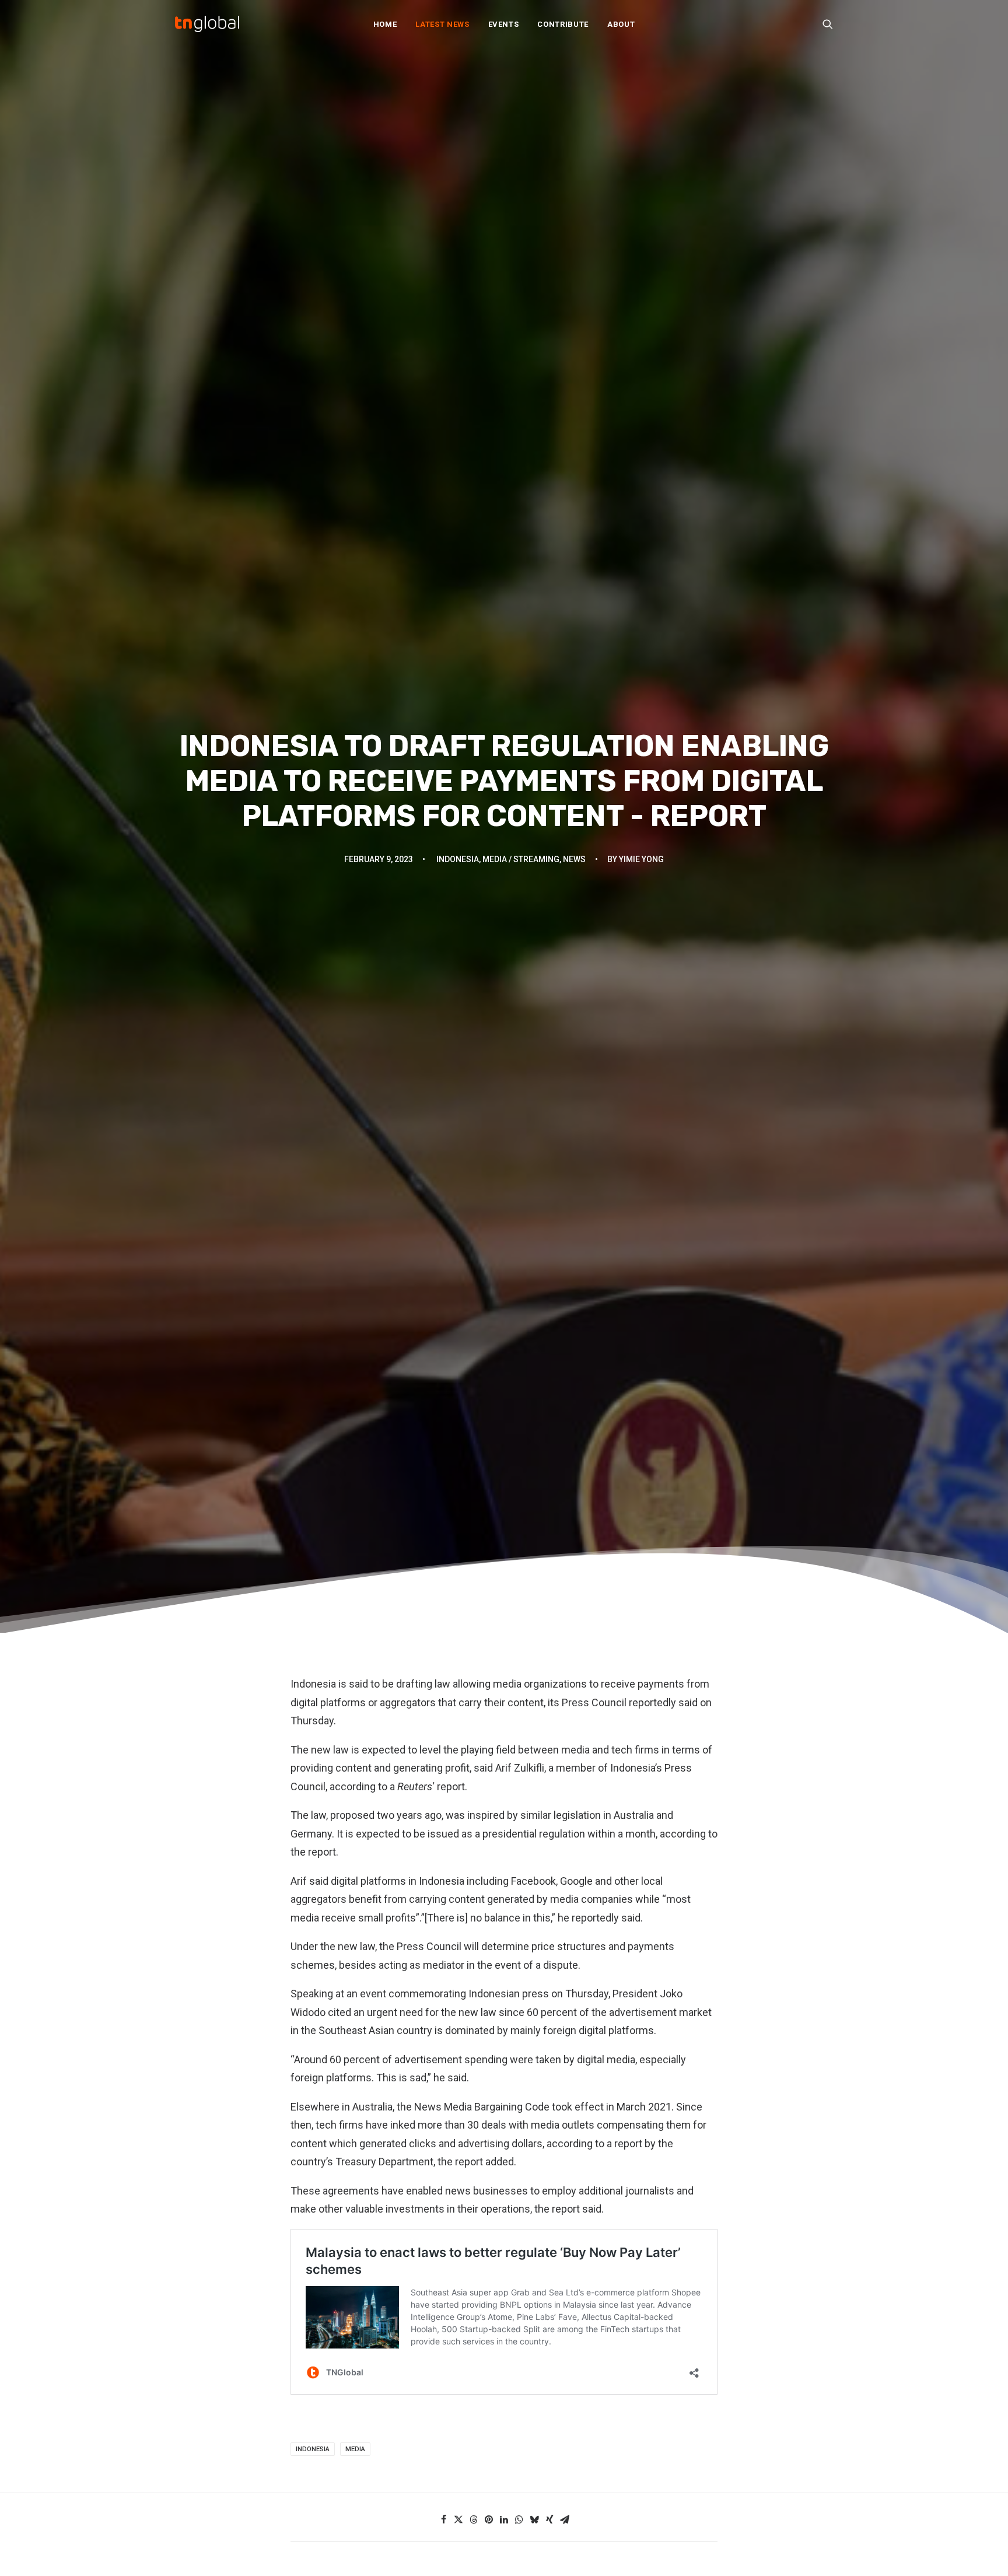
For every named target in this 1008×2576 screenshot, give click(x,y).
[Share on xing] (549, 2519)
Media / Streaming (521, 859)
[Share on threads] (474, 2519)
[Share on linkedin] (504, 2519)
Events (504, 24)
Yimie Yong (641, 859)
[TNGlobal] (207, 24)
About (621, 24)
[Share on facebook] (443, 2519)
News (574, 859)
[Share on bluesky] (534, 2519)
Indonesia (458, 859)
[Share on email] (565, 2519)
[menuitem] (385, 24)
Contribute (563, 24)
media (355, 2449)
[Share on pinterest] (489, 2519)
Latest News (442, 24)
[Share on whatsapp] (519, 2519)
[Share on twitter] (459, 2519)
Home (385, 24)
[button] (828, 24)
